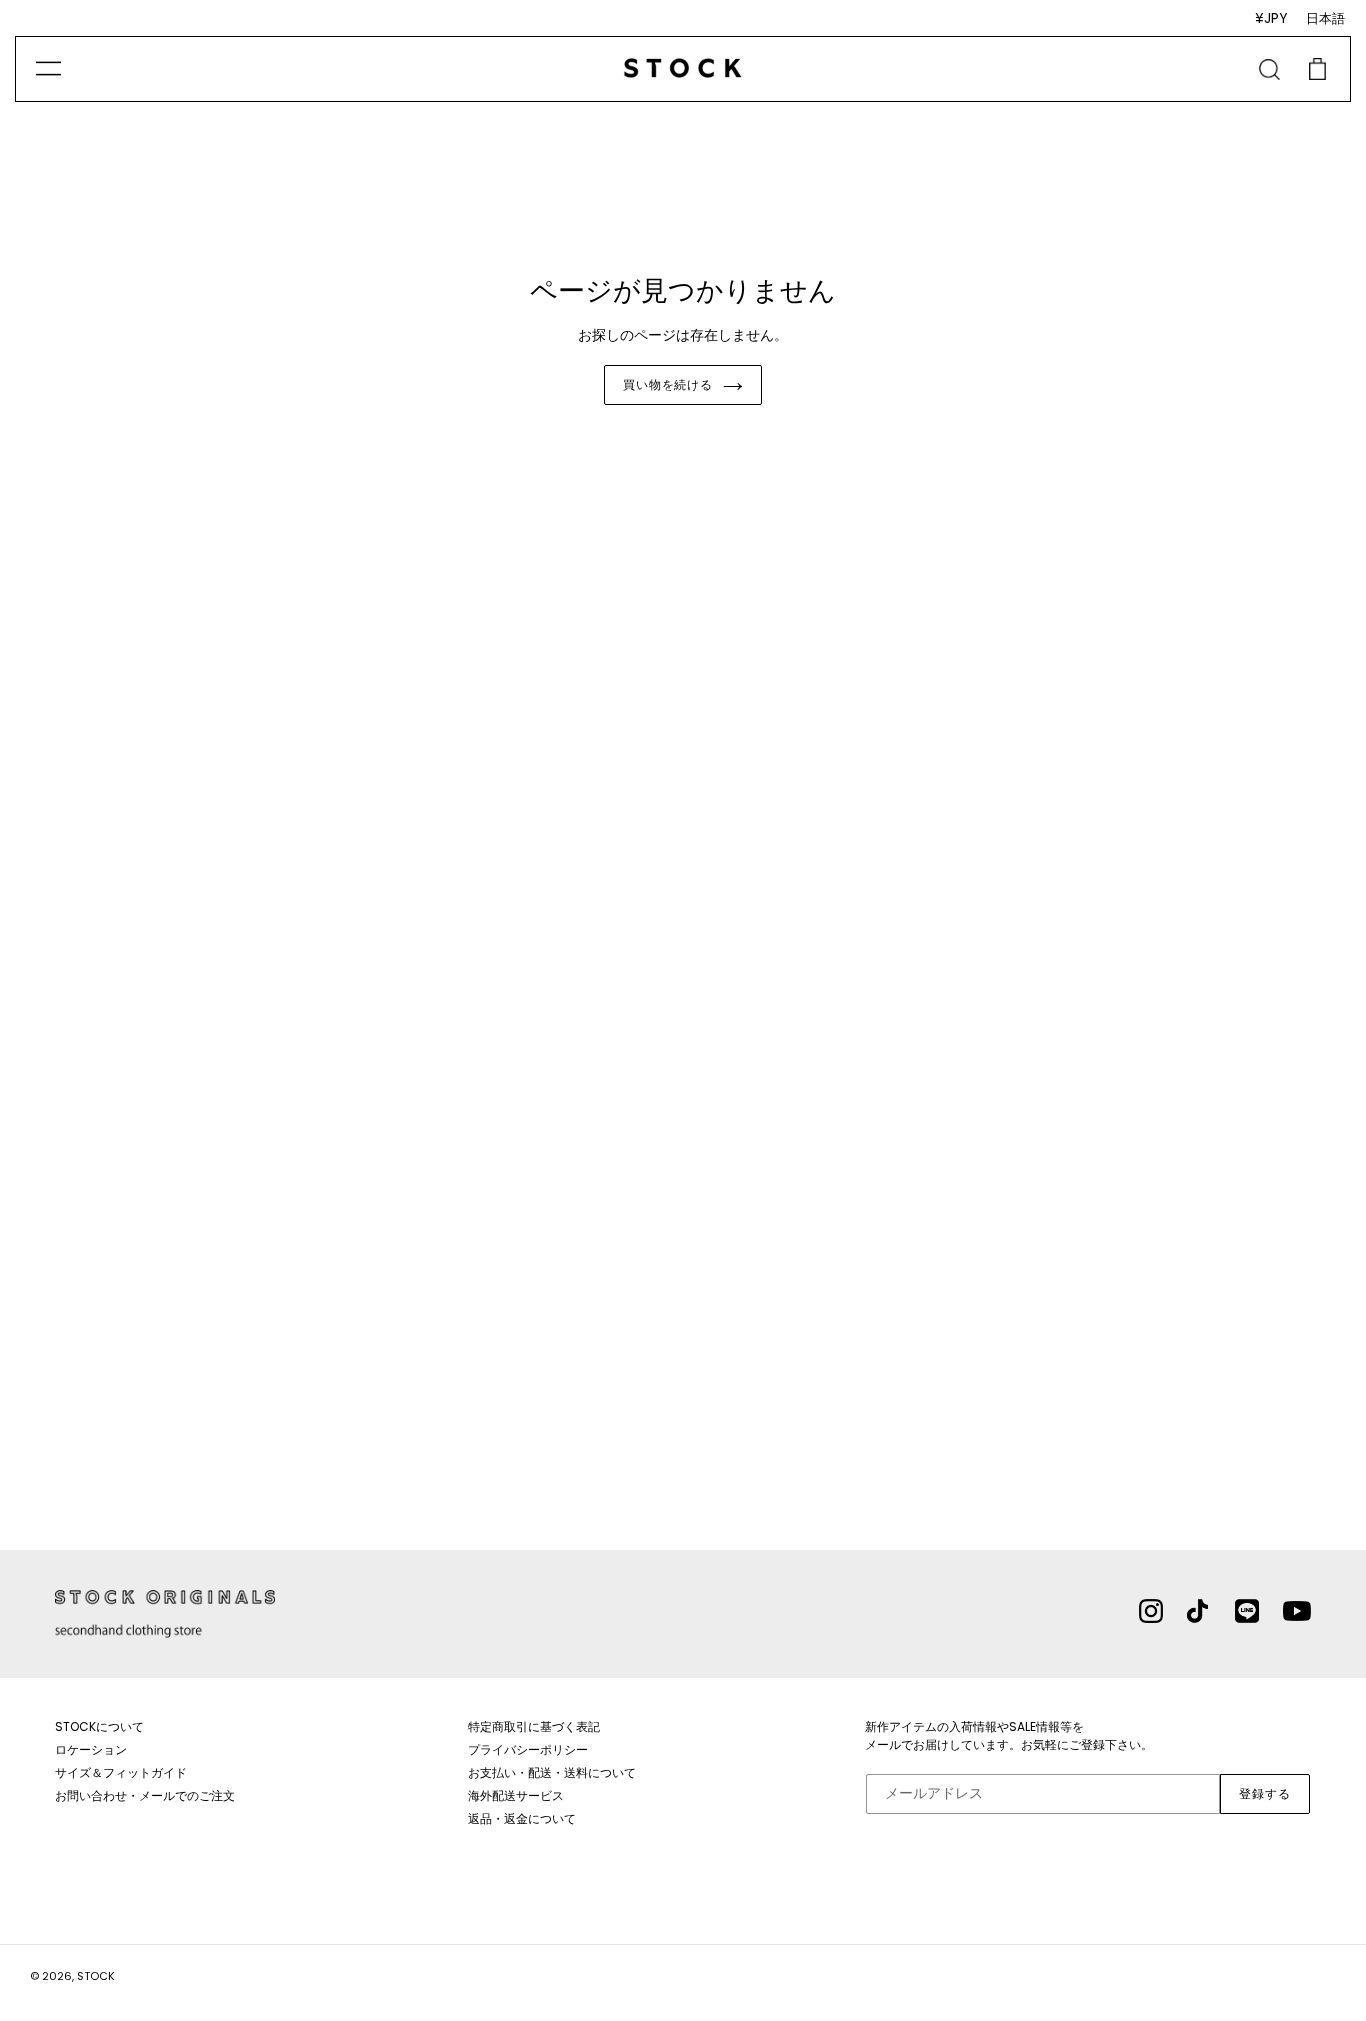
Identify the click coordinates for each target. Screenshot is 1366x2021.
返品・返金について (522, 1818)
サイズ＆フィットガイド (121, 1772)
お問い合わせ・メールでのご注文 (145, 1795)
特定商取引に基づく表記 (534, 1726)
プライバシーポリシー (528, 1749)
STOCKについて (99, 1726)
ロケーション (91, 1749)
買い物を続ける (668, 384)
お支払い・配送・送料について (552, 1772)
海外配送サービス (516, 1795)
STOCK (96, 1976)
